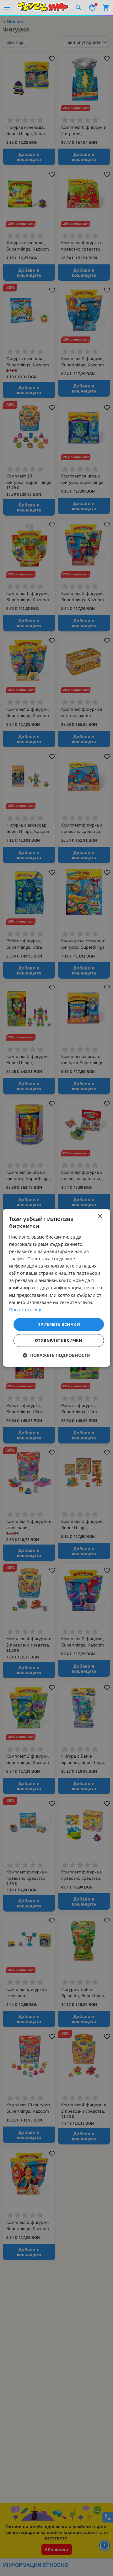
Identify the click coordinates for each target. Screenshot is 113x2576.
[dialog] (56, 1288)
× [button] (100, 1216)
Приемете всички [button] (59, 1324)
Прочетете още (26, 1310)
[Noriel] (43, 8)
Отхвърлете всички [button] (59, 1341)
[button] (57, 1356)
